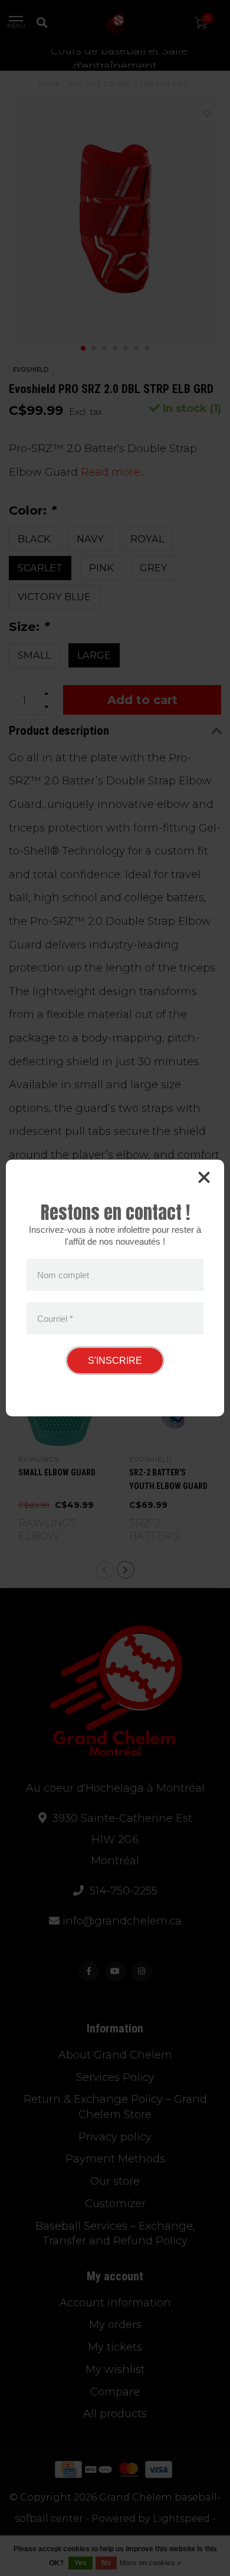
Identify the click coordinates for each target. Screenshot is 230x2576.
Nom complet (63, 1275)
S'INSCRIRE (115, 1361)
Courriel (55, 1318)
